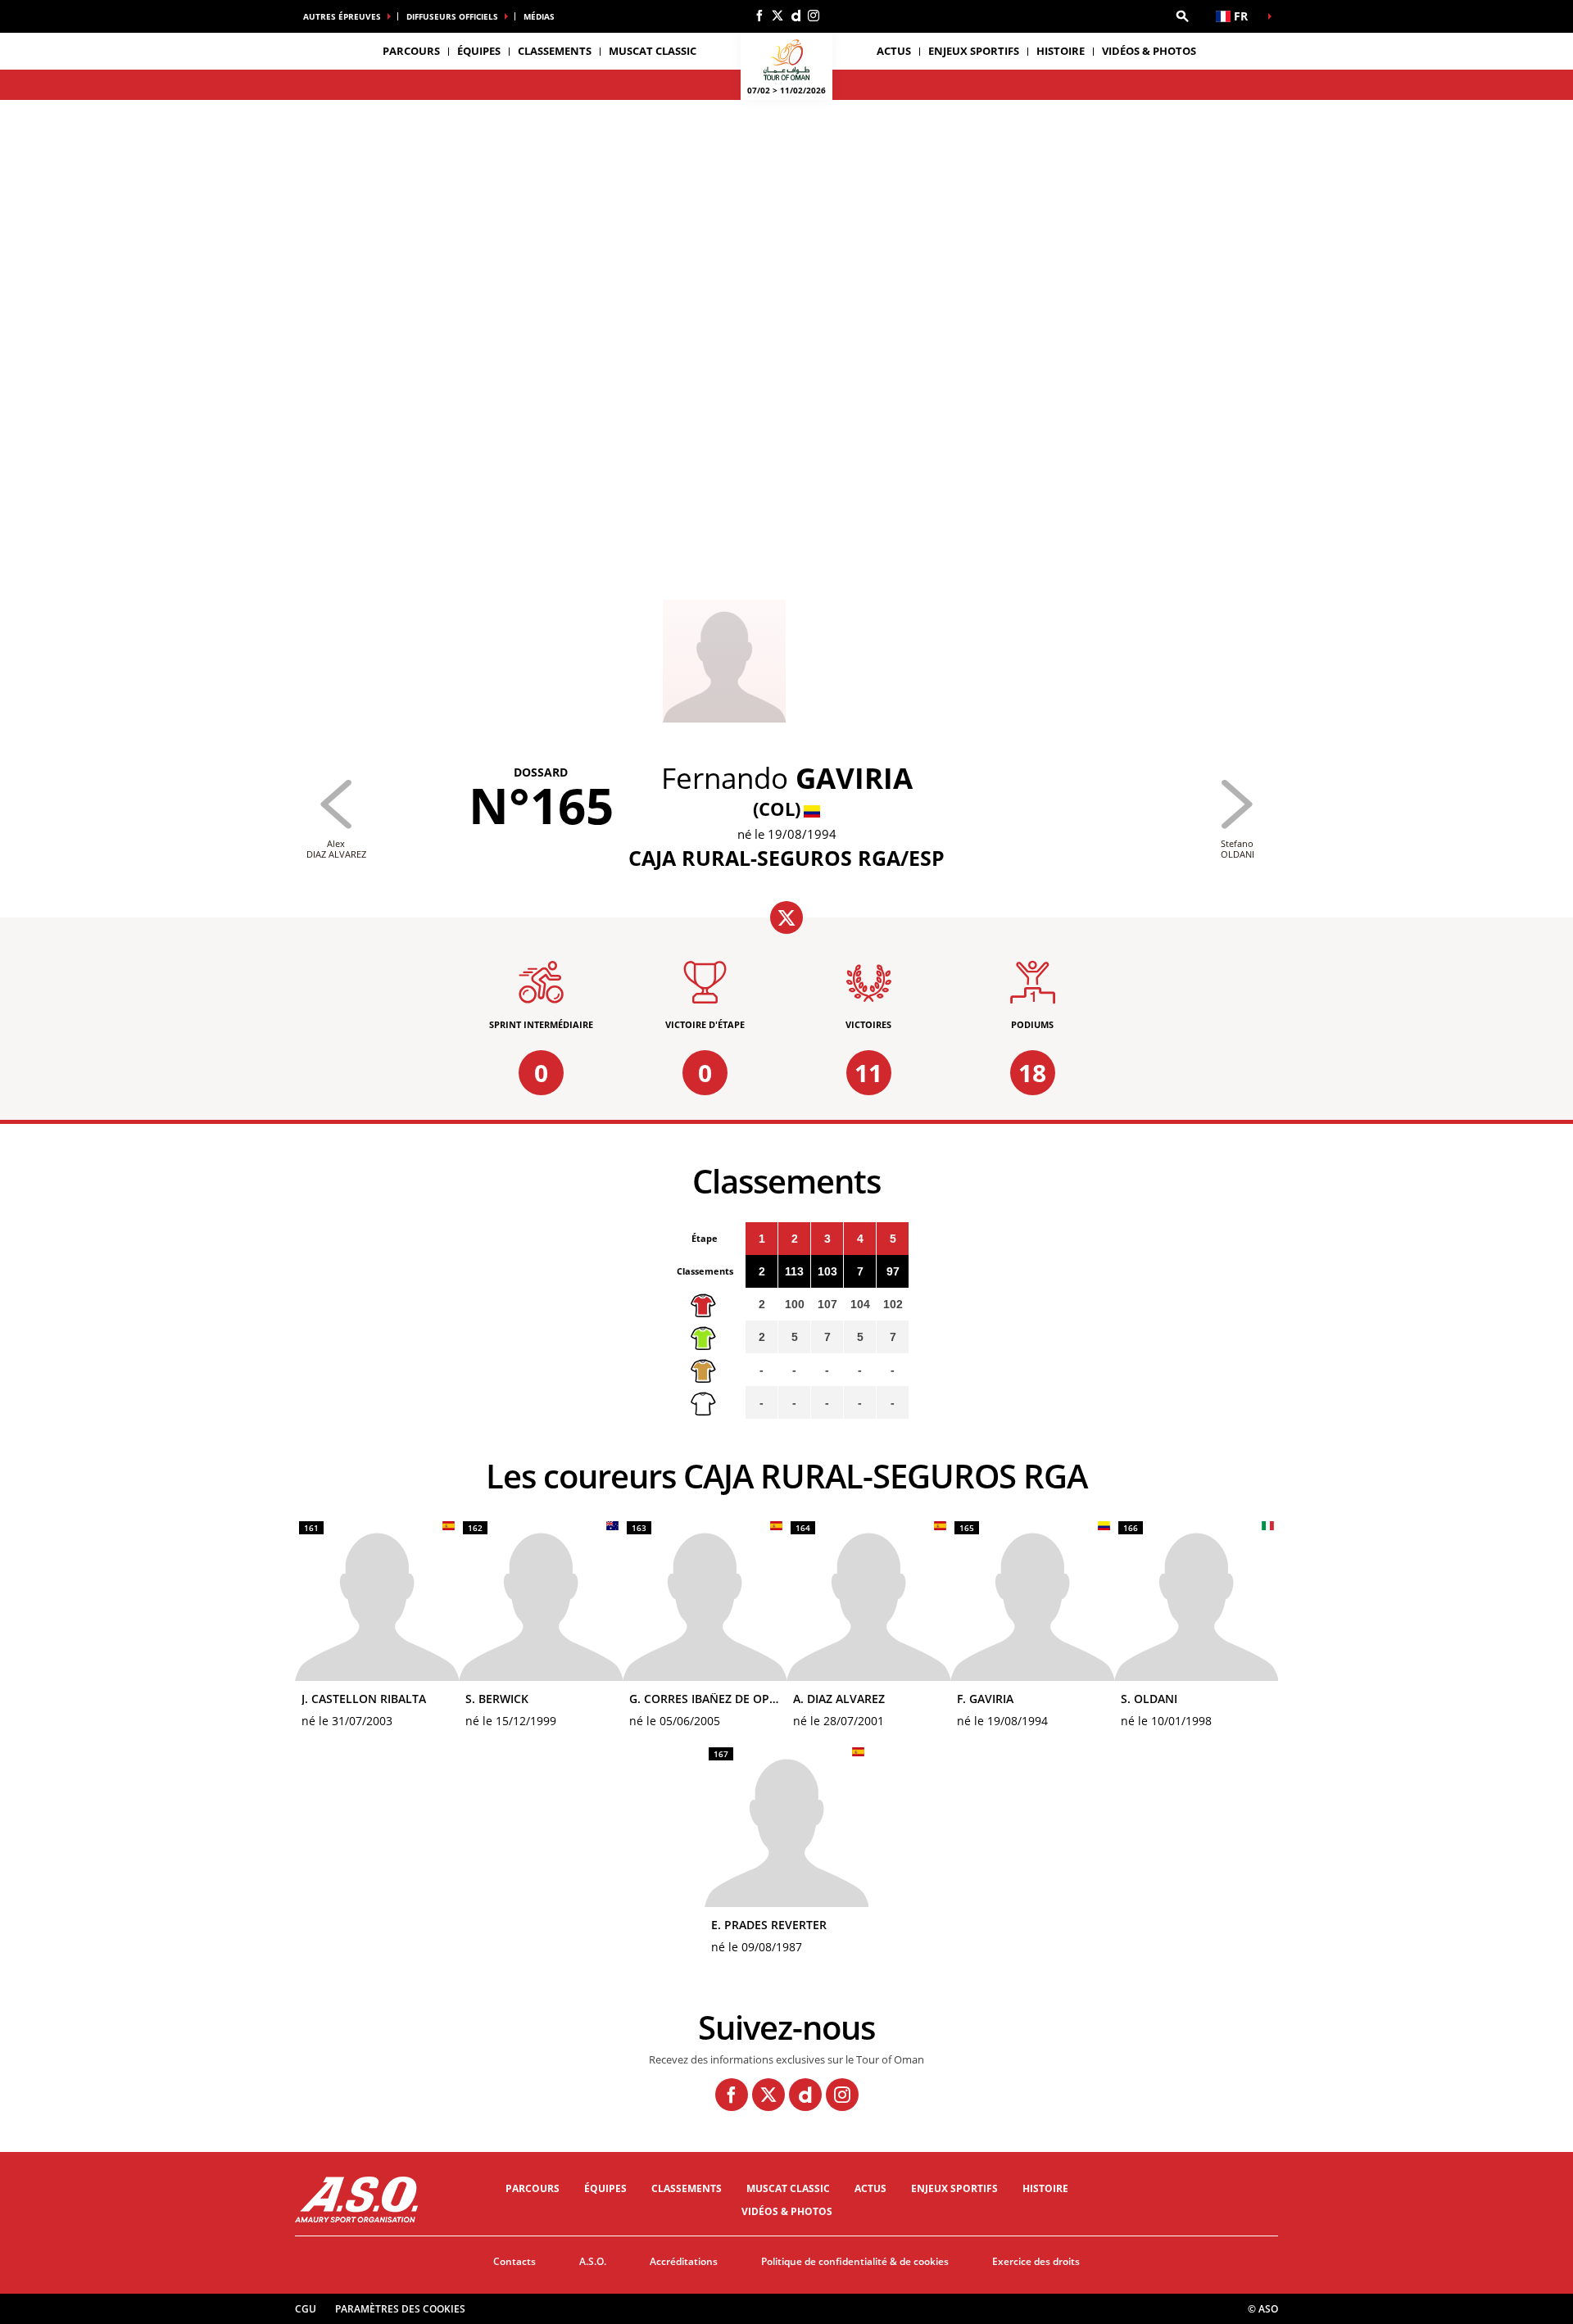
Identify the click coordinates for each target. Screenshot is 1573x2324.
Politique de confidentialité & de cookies (855, 2261)
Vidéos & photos (1149, 51)
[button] (1182, 16)
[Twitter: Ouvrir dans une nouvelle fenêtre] (777, 16)
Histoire (1061, 51)
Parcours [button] (411, 51)
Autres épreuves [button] (342, 16)
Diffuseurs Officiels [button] (452, 16)
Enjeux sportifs (974, 51)
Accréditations (684, 2261)
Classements (555, 51)
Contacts (515, 2261)
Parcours (533, 2188)
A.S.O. (593, 2261)
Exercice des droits (1036, 2261)
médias (539, 16)
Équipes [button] (479, 51)
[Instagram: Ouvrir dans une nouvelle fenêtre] (814, 16)
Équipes (605, 2188)
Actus (894, 51)
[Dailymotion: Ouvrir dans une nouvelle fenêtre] (796, 16)
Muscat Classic (653, 51)
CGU (306, 2309)
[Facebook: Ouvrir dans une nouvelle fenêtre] (759, 16)
